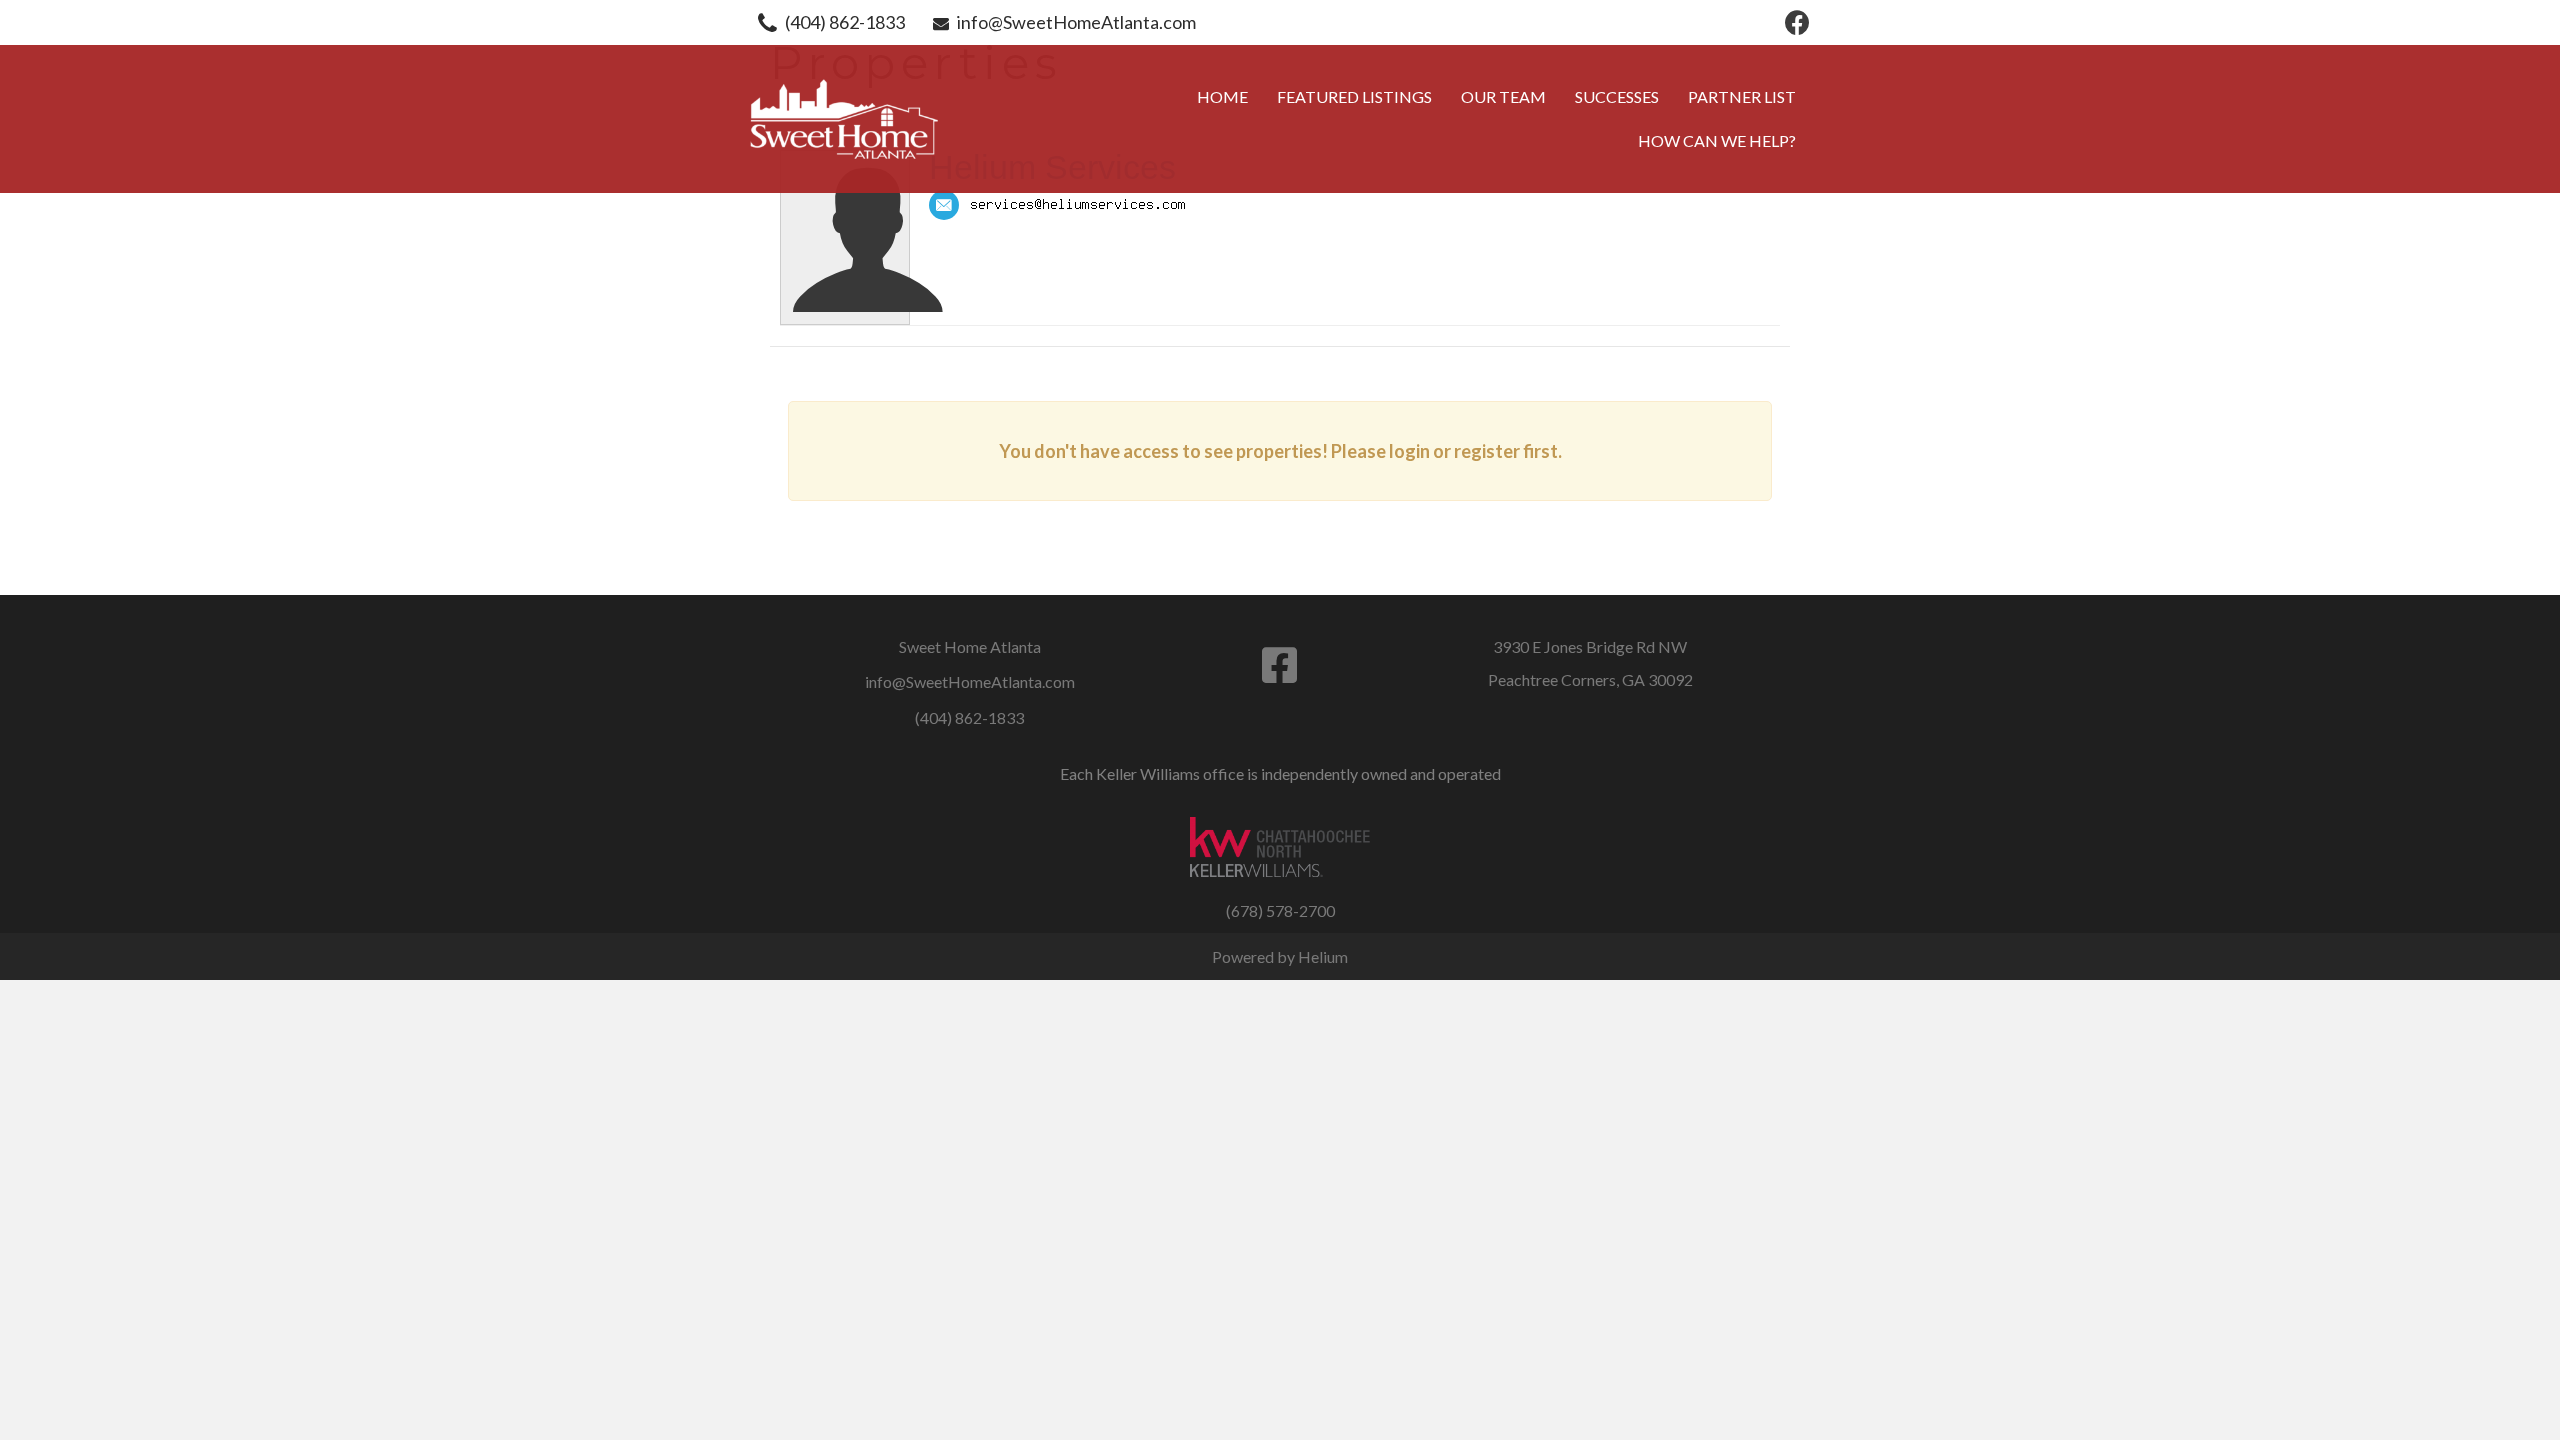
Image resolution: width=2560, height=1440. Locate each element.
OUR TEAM (1503, 96)
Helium (1323, 956)
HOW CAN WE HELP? (1717, 140)
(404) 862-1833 (845, 22)
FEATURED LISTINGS (1354, 96)
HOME (1222, 96)
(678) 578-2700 (1280, 910)
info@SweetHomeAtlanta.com (1076, 22)
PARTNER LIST (1742, 96)
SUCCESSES (1617, 96)
